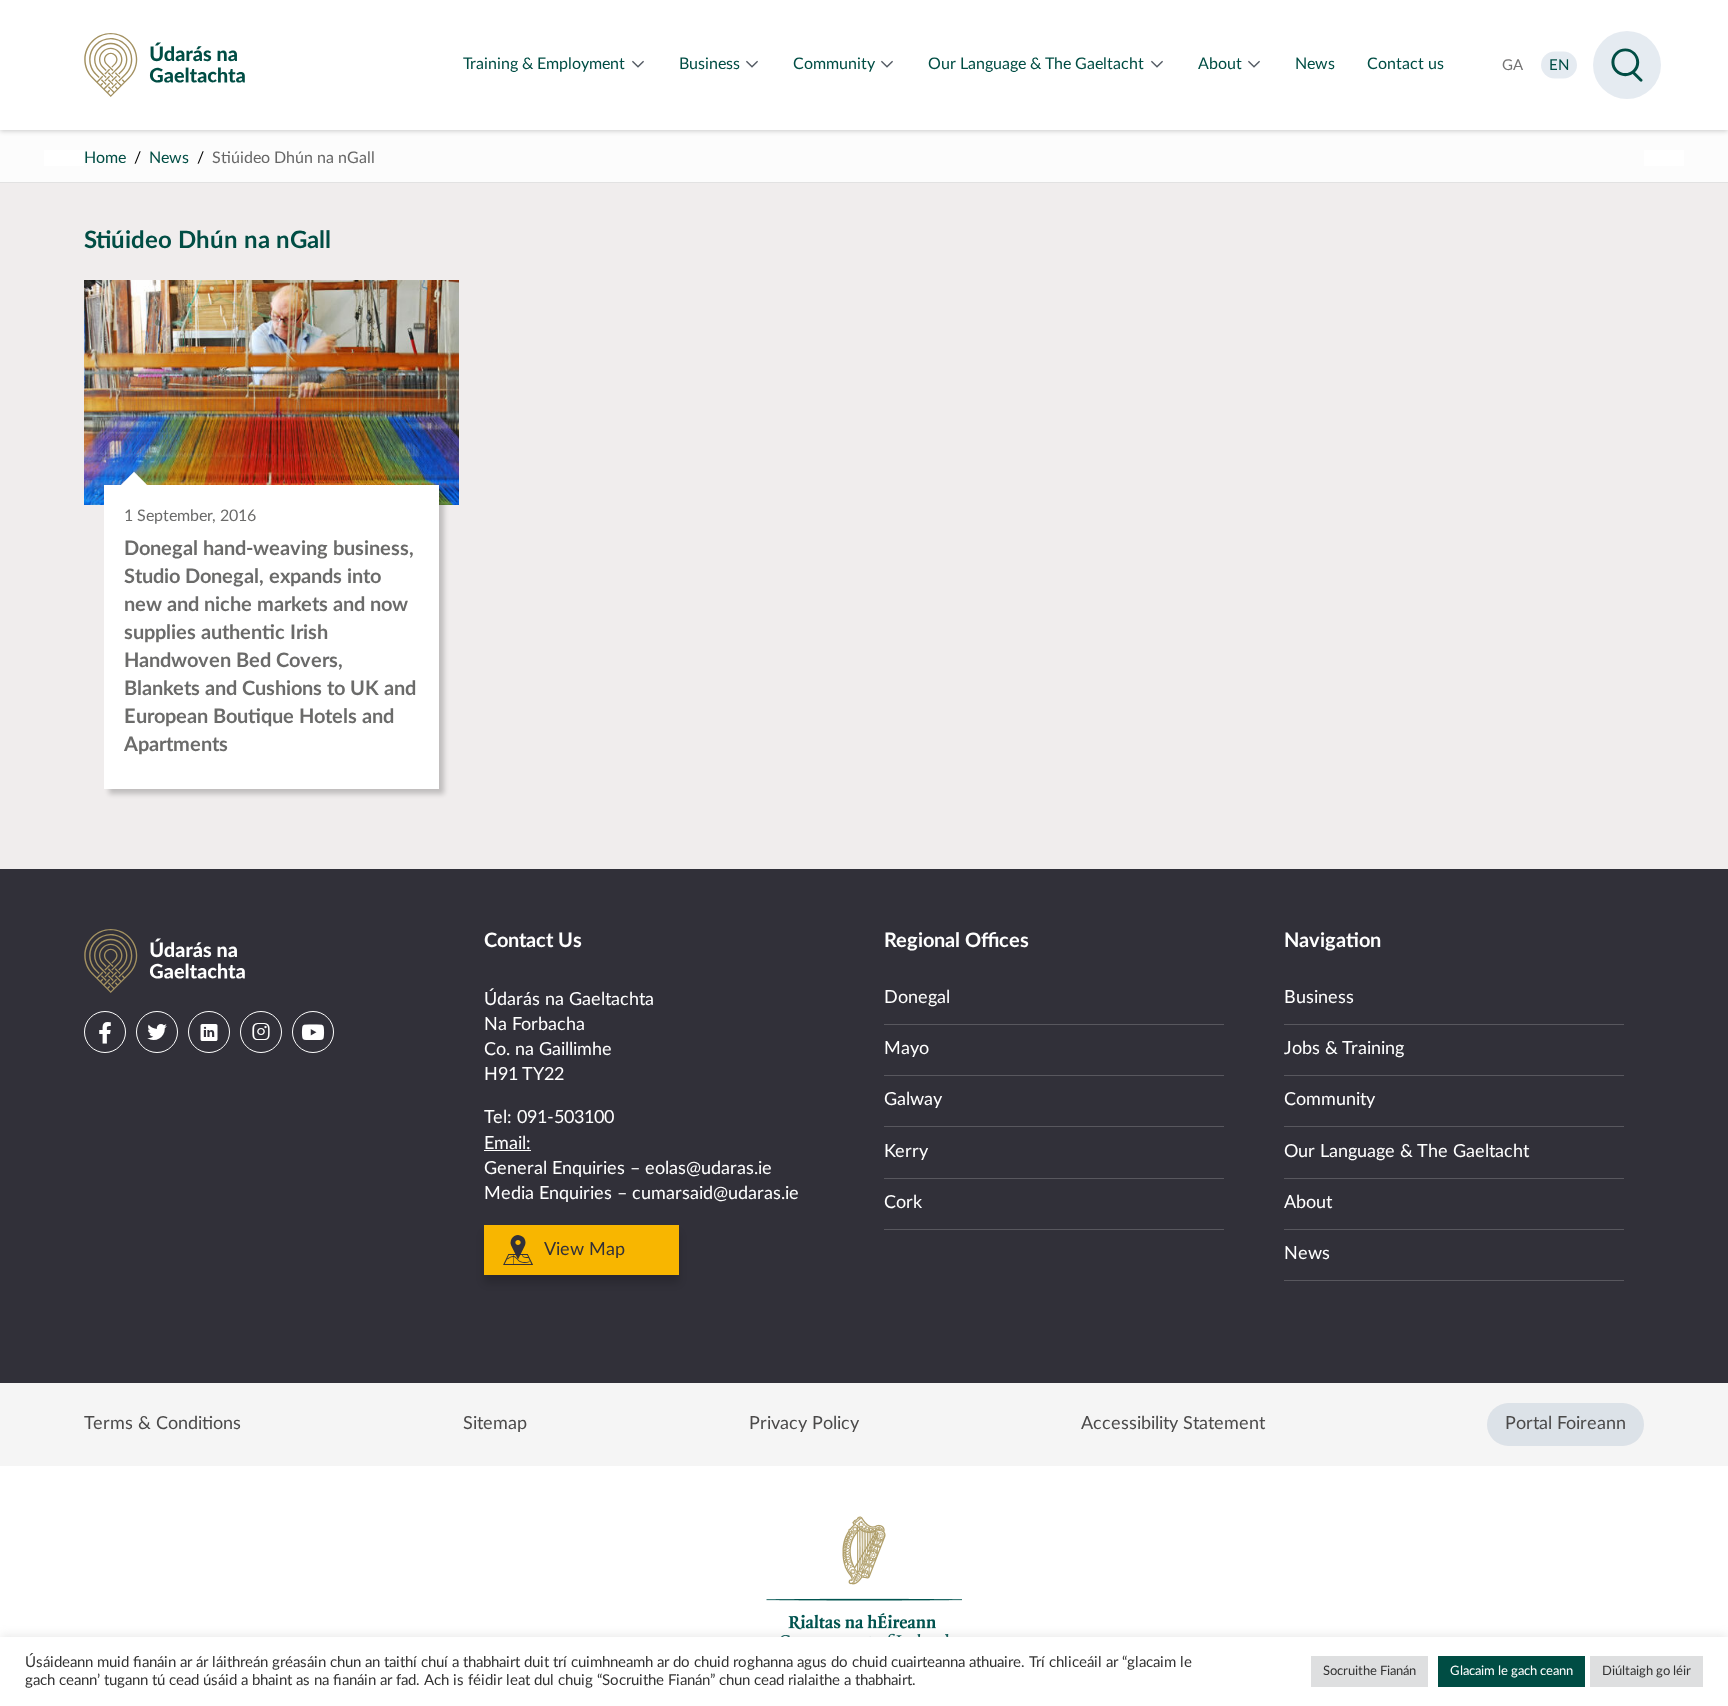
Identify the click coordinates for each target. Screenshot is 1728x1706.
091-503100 (565, 1118)
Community (1329, 1100)
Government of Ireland (864, 1582)
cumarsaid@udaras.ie (715, 1194)
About (1308, 1203)
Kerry (906, 1152)
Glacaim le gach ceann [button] (1511, 1671)
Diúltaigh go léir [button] (1646, 1671)
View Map (584, 1250)
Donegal (917, 998)
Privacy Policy (804, 1424)
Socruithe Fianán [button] (1369, 1671)
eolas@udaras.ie (708, 1169)
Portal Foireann (1565, 1424)
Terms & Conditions (162, 1424)
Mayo (906, 1049)
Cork (903, 1203)
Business (1319, 998)
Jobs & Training (1344, 1049)
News (169, 158)
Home (105, 158)
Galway (913, 1100)
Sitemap (495, 1424)
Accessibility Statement (1173, 1424)
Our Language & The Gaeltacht (1406, 1152)
